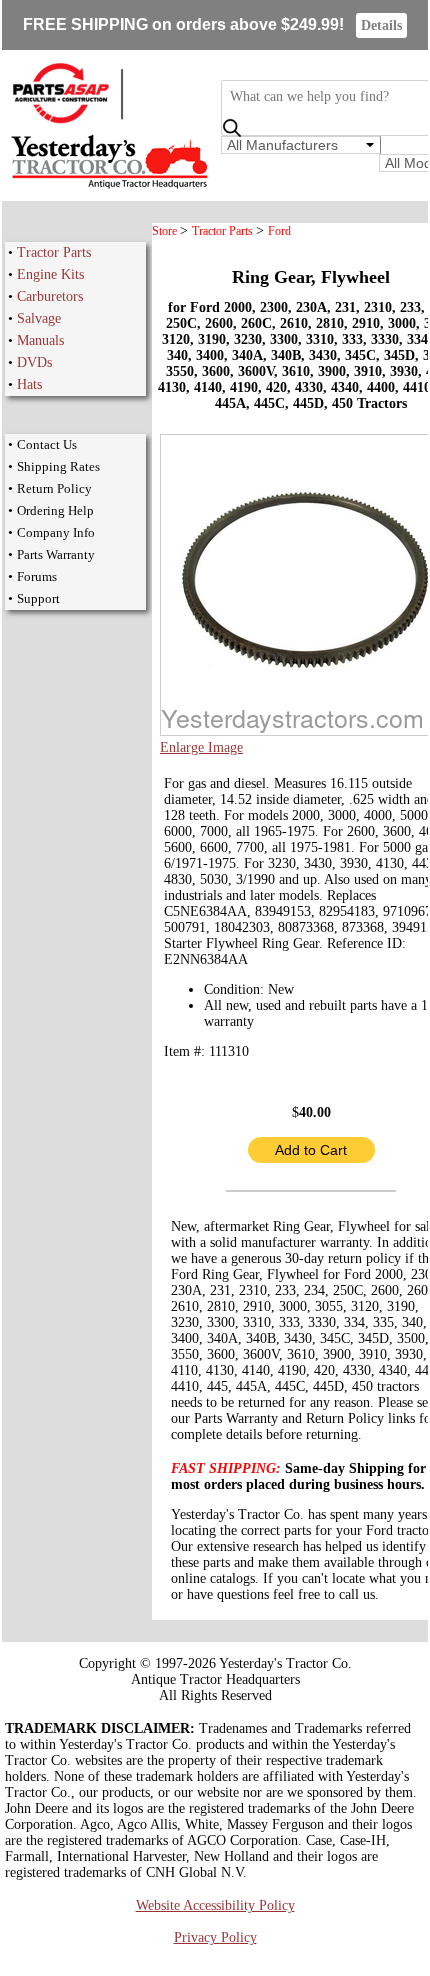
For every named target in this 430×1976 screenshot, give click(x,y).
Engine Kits (50, 274)
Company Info (56, 532)
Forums (37, 576)
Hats (29, 384)
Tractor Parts (54, 252)
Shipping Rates (58, 466)
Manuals (40, 340)
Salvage (39, 318)
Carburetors (50, 296)
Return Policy (54, 488)
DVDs (34, 362)
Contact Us (47, 444)
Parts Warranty (56, 554)
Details (381, 25)
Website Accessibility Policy (215, 1905)
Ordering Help (55, 510)
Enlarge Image (201, 747)
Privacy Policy (215, 1937)
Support (38, 598)
